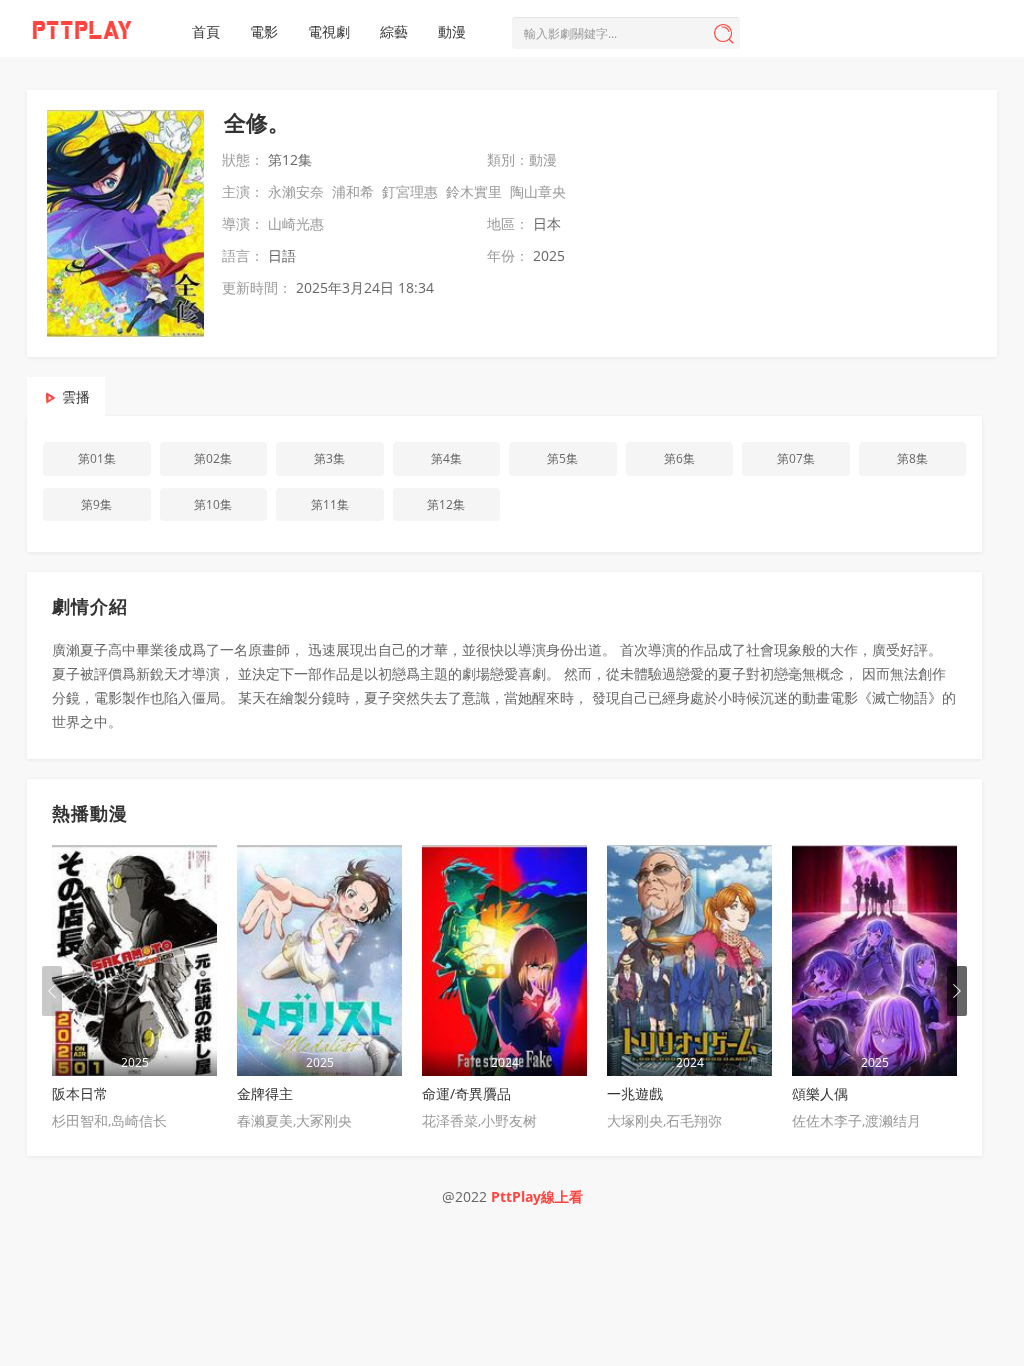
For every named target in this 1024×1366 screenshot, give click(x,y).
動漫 (452, 31)
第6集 (679, 458)
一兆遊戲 (635, 1093)
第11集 (330, 504)
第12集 (446, 504)
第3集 (329, 458)
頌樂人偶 (820, 1093)
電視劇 (329, 31)
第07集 (796, 458)
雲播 (76, 396)
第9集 (96, 504)
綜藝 (394, 31)
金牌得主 (265, 1093)
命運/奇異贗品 (466, 1093)
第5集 (562, 458)
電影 (264, 31)
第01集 (97, 458)
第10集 (213, 504)
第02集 (213, 458)
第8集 (912, 458)
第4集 (446, 458)
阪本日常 (80, 1093)
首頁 (206, 31)
